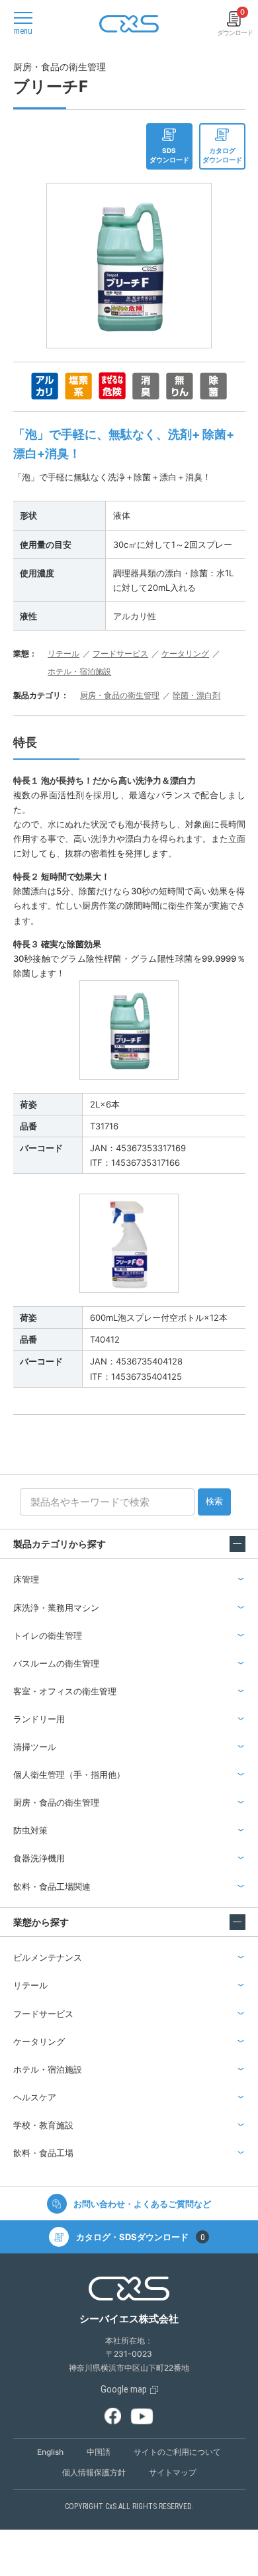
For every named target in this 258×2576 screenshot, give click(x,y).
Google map (124, 2389)
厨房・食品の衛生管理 (120, 695)
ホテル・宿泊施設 (79, 671)
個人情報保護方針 (94, 2472)
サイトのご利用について (177, 2452)
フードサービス (120, 653)
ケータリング (185, 653)
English (50, 2452)
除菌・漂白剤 (196, 695)
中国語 (99, 2452)
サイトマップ (173, 2472)
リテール (64, 653)
